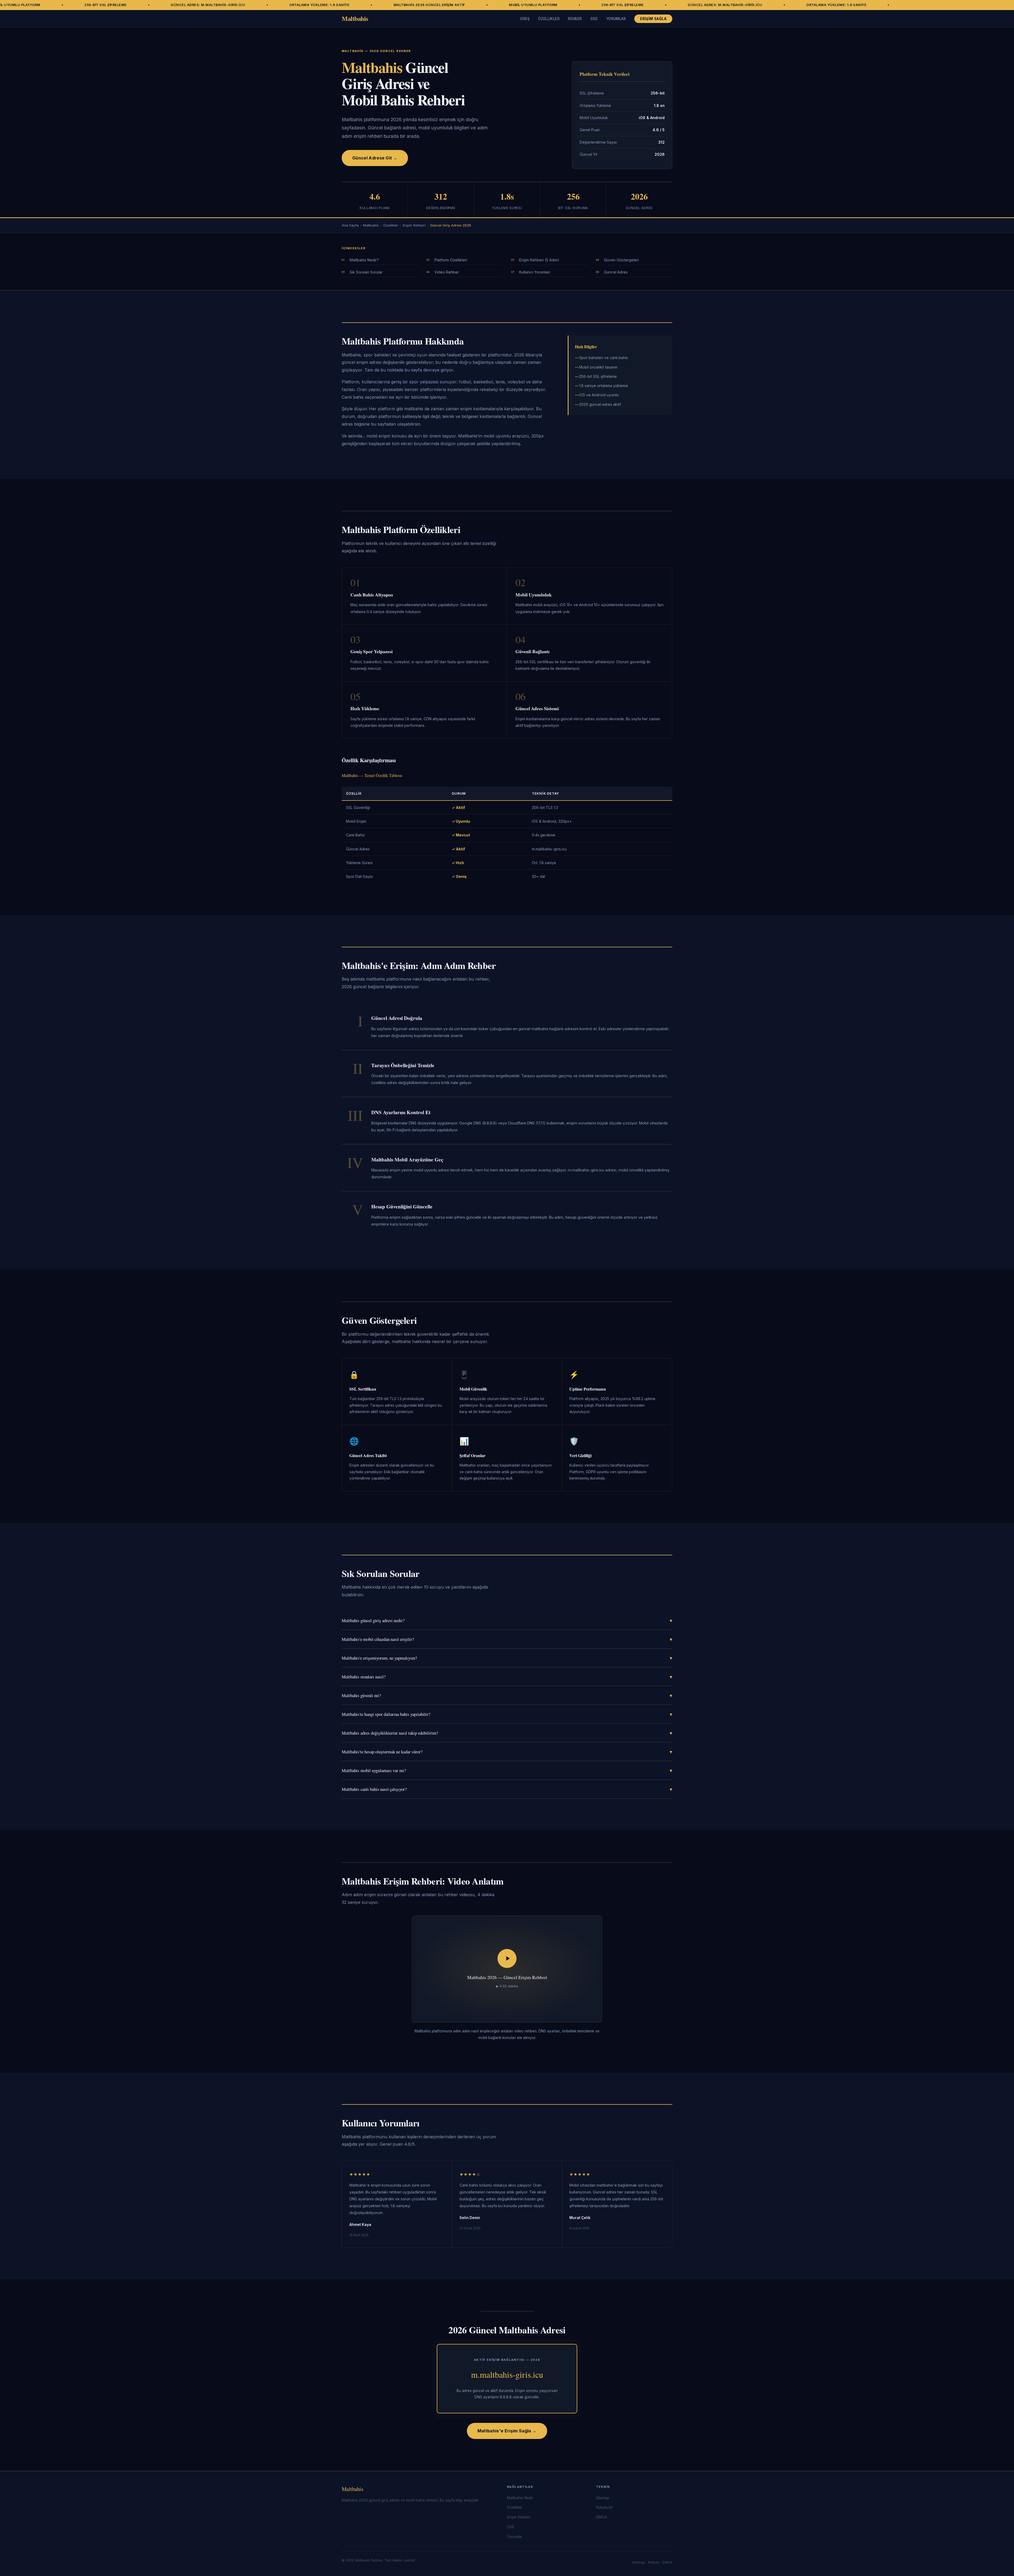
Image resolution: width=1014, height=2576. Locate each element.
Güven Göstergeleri (621, 260)
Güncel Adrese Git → (375, 158)
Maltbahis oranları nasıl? (507, 1677)
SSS (594, 19)
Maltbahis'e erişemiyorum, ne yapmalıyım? (507, 1658)
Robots (654, 2562)
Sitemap (603, 2498)
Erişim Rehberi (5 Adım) (539, 260)
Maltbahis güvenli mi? (507, 1695)
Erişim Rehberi (414, 225)
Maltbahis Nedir (520, 2498)
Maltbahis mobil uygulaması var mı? (507, 1770)
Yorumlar (616, 19)
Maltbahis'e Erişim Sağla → (507, 2431)
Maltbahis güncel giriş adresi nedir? (507, 1620)
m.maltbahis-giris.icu (507, 2374)
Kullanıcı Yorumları (535, 272)
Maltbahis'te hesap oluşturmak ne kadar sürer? (507, 1752)
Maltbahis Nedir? (364, 260)
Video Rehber (447, 272)
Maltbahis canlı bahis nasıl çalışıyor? (507, 1789)
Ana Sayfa (350, 225)
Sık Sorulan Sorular (366, 272)
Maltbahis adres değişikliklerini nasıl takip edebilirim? (507, 1733)
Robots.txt (604, 2507)
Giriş (525, 19)
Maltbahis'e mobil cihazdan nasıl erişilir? (507, 1639)
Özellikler (549, 19)
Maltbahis (355, 18)
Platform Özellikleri (451, 260)
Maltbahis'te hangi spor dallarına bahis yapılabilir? (507, 1714)
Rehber (575, 19)
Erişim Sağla (653, 19)
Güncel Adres (616, 272)
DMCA (601, 2517)
